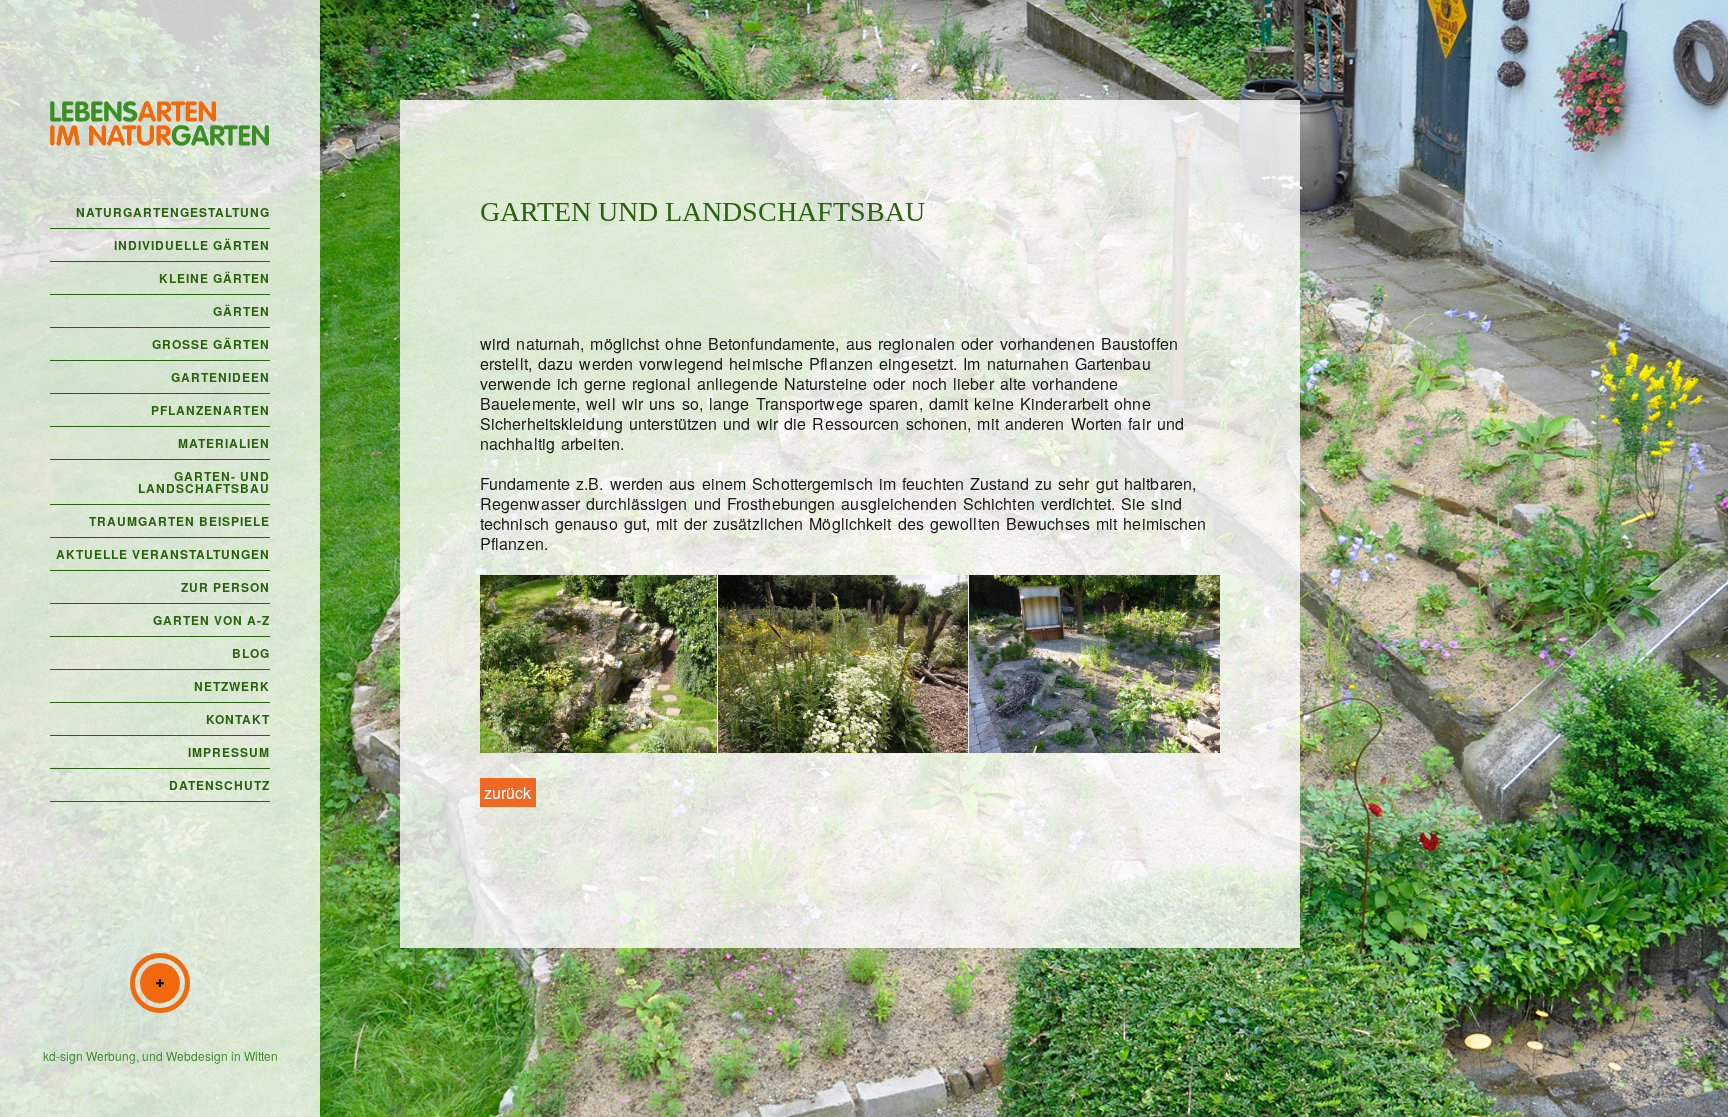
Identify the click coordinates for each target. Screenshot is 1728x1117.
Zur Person (225, 587)
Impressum (229, 752)
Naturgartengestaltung (173, 212)
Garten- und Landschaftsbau (204, 482)
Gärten (241, 311)
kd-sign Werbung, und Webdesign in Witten (160, 1055)
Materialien (224, 443)
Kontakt (238, 719)
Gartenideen (220, 377)
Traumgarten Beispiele (179, 521)
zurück (508, 792)
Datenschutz (219, 785)
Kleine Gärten (214, 278)
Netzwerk (232, 686)
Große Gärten (211, 344)
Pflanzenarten (210, 410)
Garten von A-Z (211, 620)
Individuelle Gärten (192, 245)
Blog (251, 653)
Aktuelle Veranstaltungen (163, 554)
